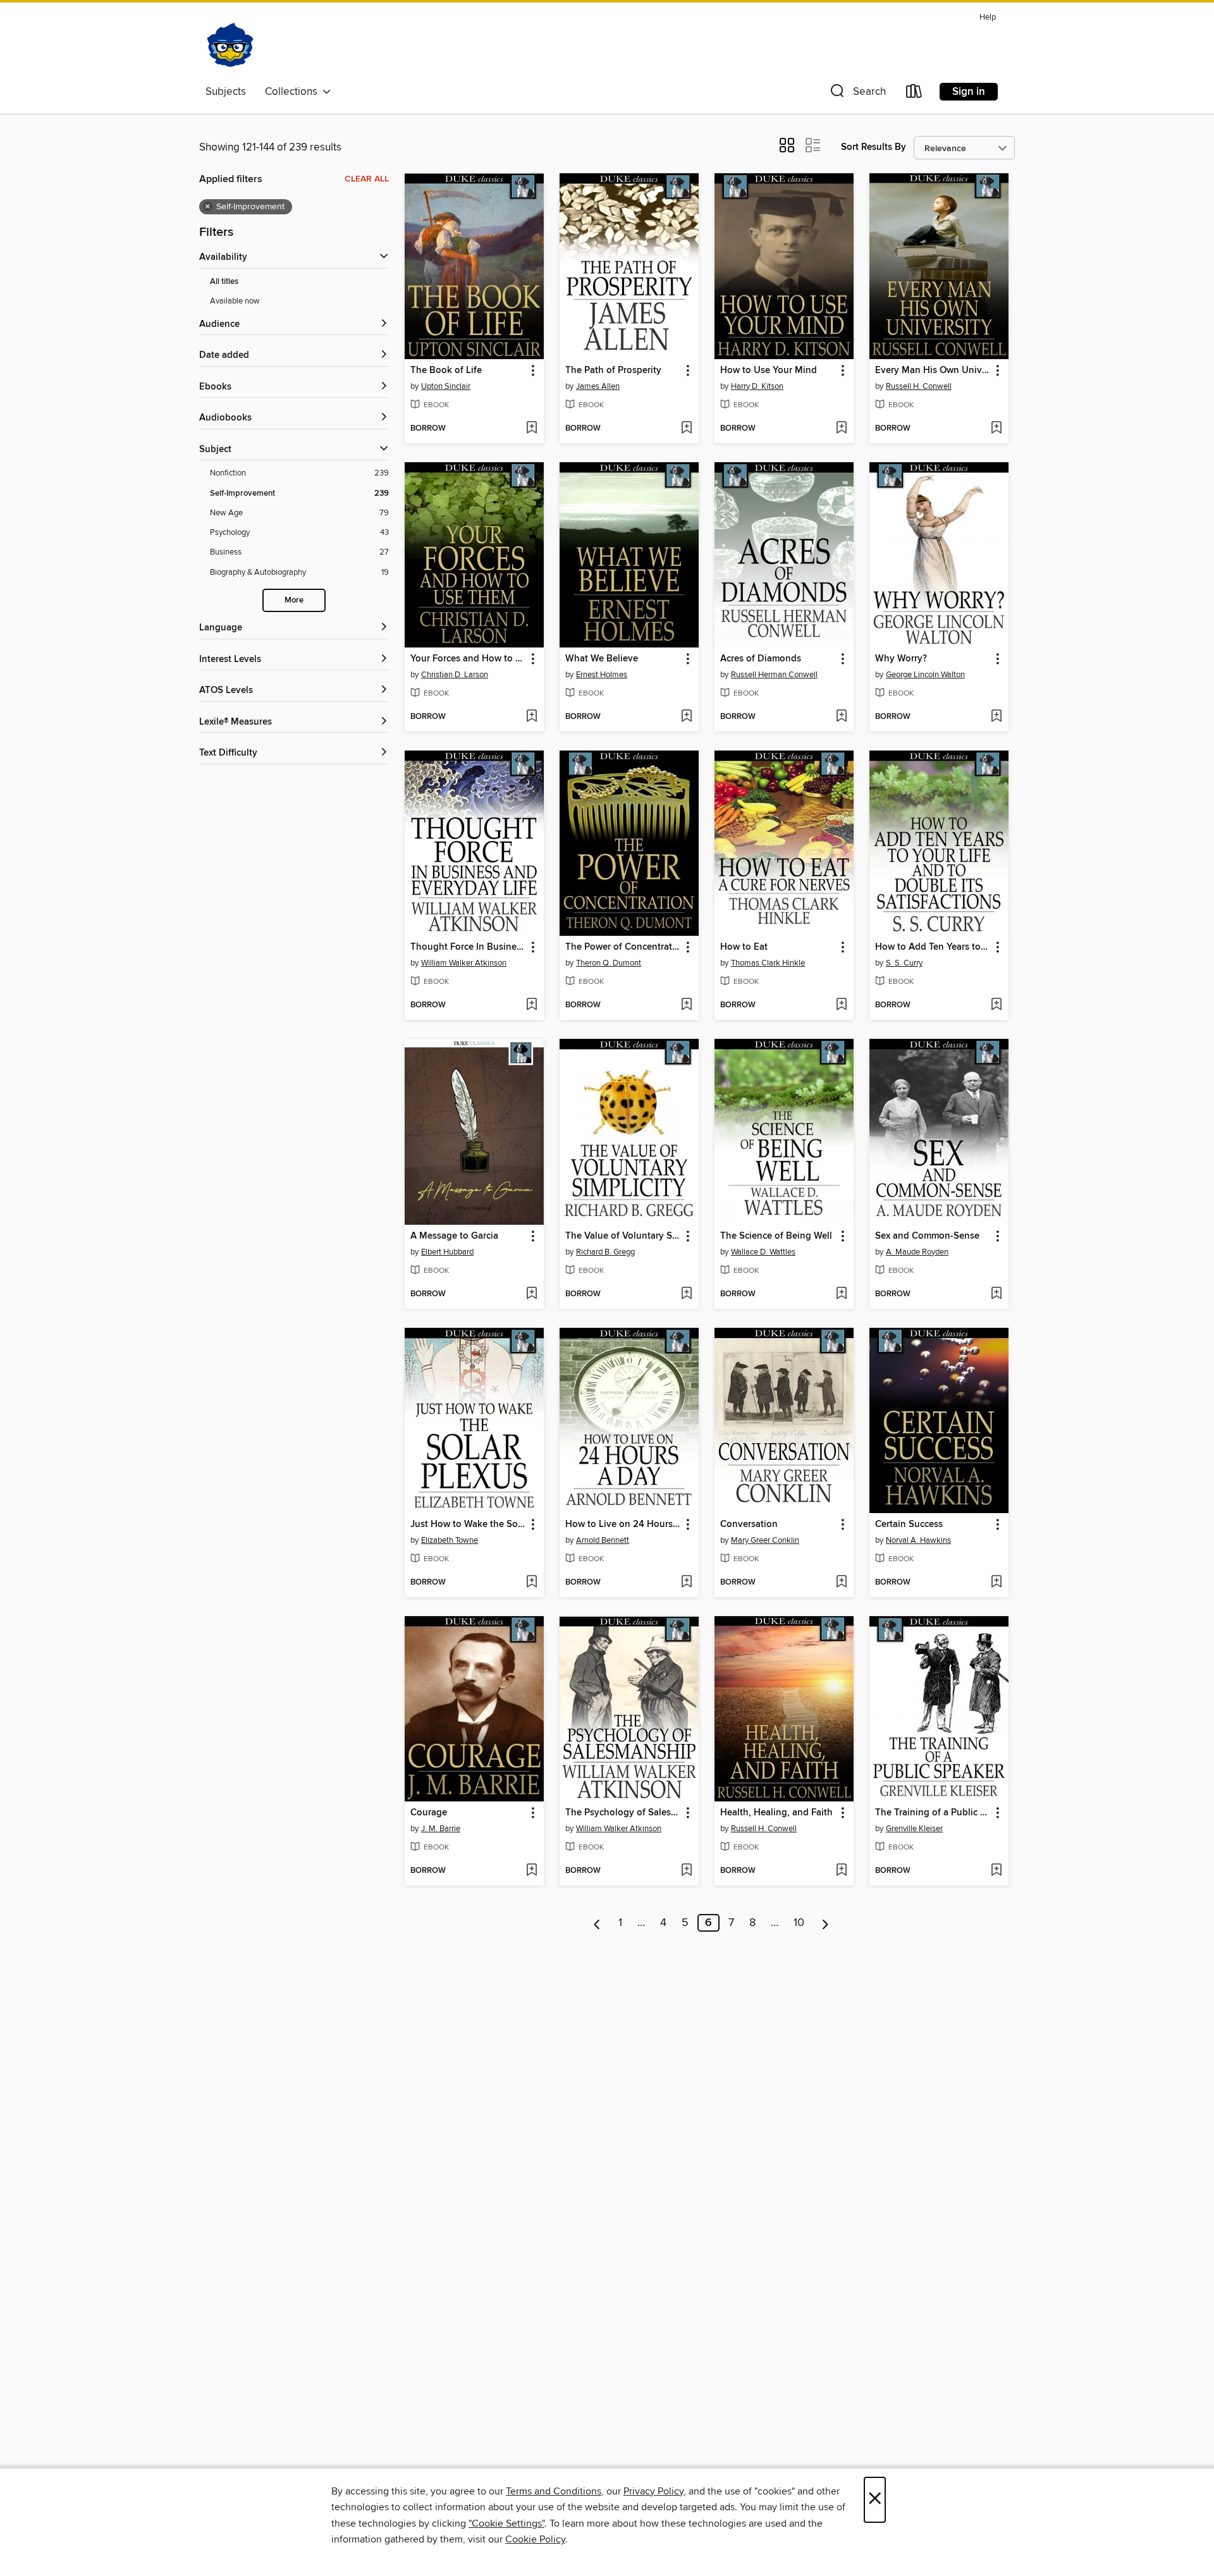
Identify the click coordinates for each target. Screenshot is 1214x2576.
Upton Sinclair (446, 386)
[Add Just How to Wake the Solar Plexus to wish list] (531, 1583)
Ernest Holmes (602, 675)
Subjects (226, 92)
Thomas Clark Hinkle (768, 963)
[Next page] (825, 1923)
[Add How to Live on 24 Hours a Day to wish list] (686, 1583)
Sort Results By (874, 147)
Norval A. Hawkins (918, 1540)
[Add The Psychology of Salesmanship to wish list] (686, 1871)
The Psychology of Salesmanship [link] (623, 1813)
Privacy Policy (653, 2491)
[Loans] (914, 94)
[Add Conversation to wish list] (841, 1583)
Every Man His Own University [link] (933, 371)
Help (988, 17)
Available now (235, 301)
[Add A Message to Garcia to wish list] (531, 1294)
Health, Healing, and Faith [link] (776, 1813)
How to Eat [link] (744, 947)
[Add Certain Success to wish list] (996, 1583)
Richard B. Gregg (605, 1252)
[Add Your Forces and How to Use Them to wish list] (531, 717)
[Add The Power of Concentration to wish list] (686, 1005)
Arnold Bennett (603, 1540)
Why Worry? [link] (901, 659)
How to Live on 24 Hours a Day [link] (623, 1524)
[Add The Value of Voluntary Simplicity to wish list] (686, 1294)
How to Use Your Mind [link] (769, 371)
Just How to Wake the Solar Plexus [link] (468, 1524)
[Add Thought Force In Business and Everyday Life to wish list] (531, 1005)
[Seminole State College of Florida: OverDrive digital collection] (230, 44)
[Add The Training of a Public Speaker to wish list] (996, 1871)
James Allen (598, 386)
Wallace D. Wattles (763, 1252)
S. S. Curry (904, 963)
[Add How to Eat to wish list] (841, 1005)
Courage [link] (429, 1813)
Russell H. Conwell (919, 386)
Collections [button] (294, 92)
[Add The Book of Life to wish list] (531, 429)
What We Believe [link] (602, 659)
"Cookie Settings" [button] (506, 2524)
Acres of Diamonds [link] (761, 659)
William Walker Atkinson (464, 963)
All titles (224, 282)
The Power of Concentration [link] (623, 947)
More (294, 600)
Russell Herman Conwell (774, 675)
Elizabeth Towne (450, 1540)
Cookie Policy (535, 2539)
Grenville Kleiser (914, 1829)
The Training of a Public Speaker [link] (933, 1813)
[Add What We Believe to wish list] (686, 717)
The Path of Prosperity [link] (613, 371)
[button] (857, 94)
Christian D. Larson (455, 675)
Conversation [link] (749, 1524)
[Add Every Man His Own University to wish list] (996, 429)
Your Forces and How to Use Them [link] (468, 659)
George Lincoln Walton (925, 675)
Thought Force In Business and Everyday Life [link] (468, 947)
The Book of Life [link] (446, 371)
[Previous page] (597, 1923)
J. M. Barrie (441, 1829)
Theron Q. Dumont (609, 963)
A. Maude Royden (917, 1252)
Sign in (969, 92)
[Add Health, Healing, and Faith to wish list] (841, 1871)
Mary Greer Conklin (765, 1540)
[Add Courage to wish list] (531, 1871)
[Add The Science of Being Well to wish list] (841, 1294)
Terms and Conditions (554, 2491)
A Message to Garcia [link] (454, 1236)
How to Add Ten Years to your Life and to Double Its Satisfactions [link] (933, 947)
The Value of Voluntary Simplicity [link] (623, 1236)
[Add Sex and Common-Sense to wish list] (996, 1294)
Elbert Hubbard (447, 1252)
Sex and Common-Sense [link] (927, 1236)
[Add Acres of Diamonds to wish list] (841, 717)
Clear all (367, 179)
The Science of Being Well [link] (776, 1236)
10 (799, 1923)
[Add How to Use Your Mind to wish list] (841, 429)
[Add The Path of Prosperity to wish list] (686, 429)
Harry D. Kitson (757, 386)
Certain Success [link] (909, 1524)
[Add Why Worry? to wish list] (996, 717)
